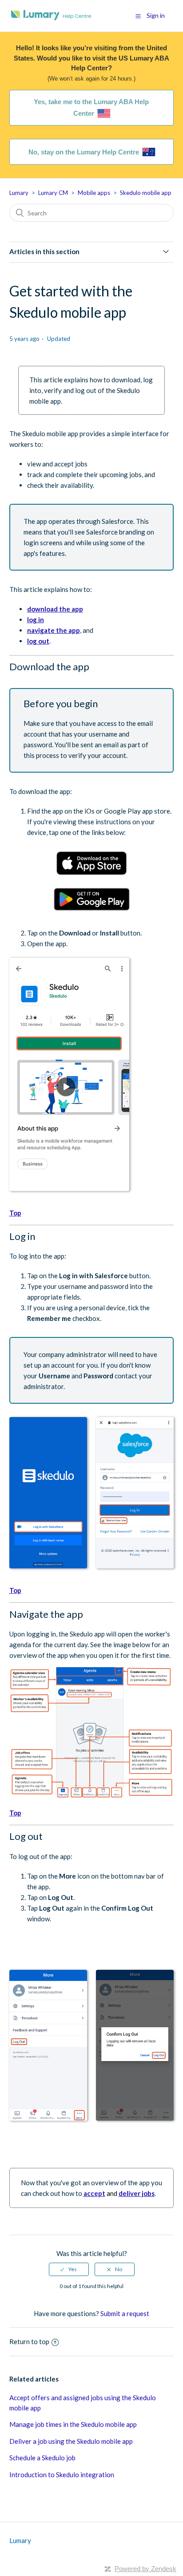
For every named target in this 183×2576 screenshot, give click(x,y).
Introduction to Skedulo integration (62, 2475)
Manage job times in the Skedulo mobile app (73, 2424)
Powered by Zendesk (145, 2569)
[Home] (51, 20)
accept (94, 2193)
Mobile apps (94, 193)
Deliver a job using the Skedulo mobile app (71, 2441)
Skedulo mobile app (146, 193)
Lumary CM (53, 193)
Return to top (29, 2341)
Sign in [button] (156, 15)
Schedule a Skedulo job (42, 2458)
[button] (138, 16)
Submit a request (125, 2313)
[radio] (69, 2269)
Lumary (19, 193)
